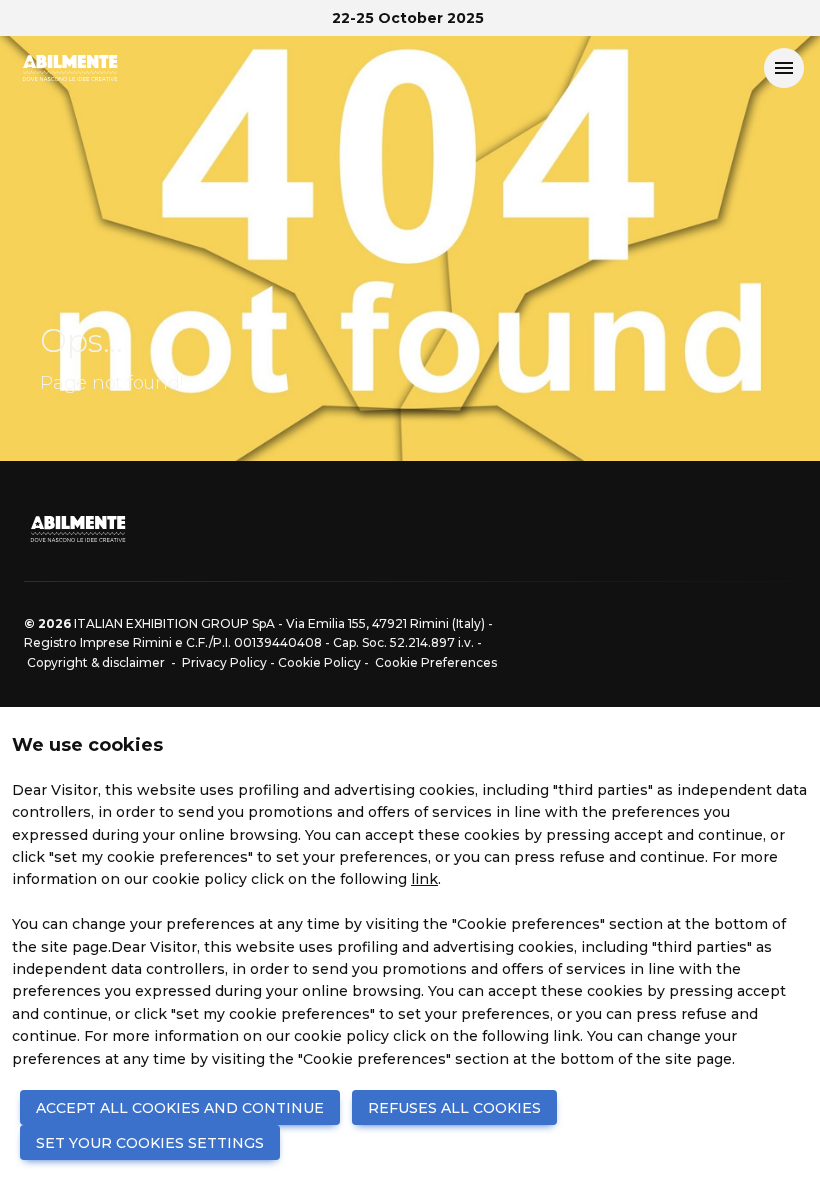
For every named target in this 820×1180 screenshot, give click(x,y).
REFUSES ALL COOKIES (454, 1108)
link (424, 879)
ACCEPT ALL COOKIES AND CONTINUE (180, 1108)
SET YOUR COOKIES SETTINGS (150, 1143)
